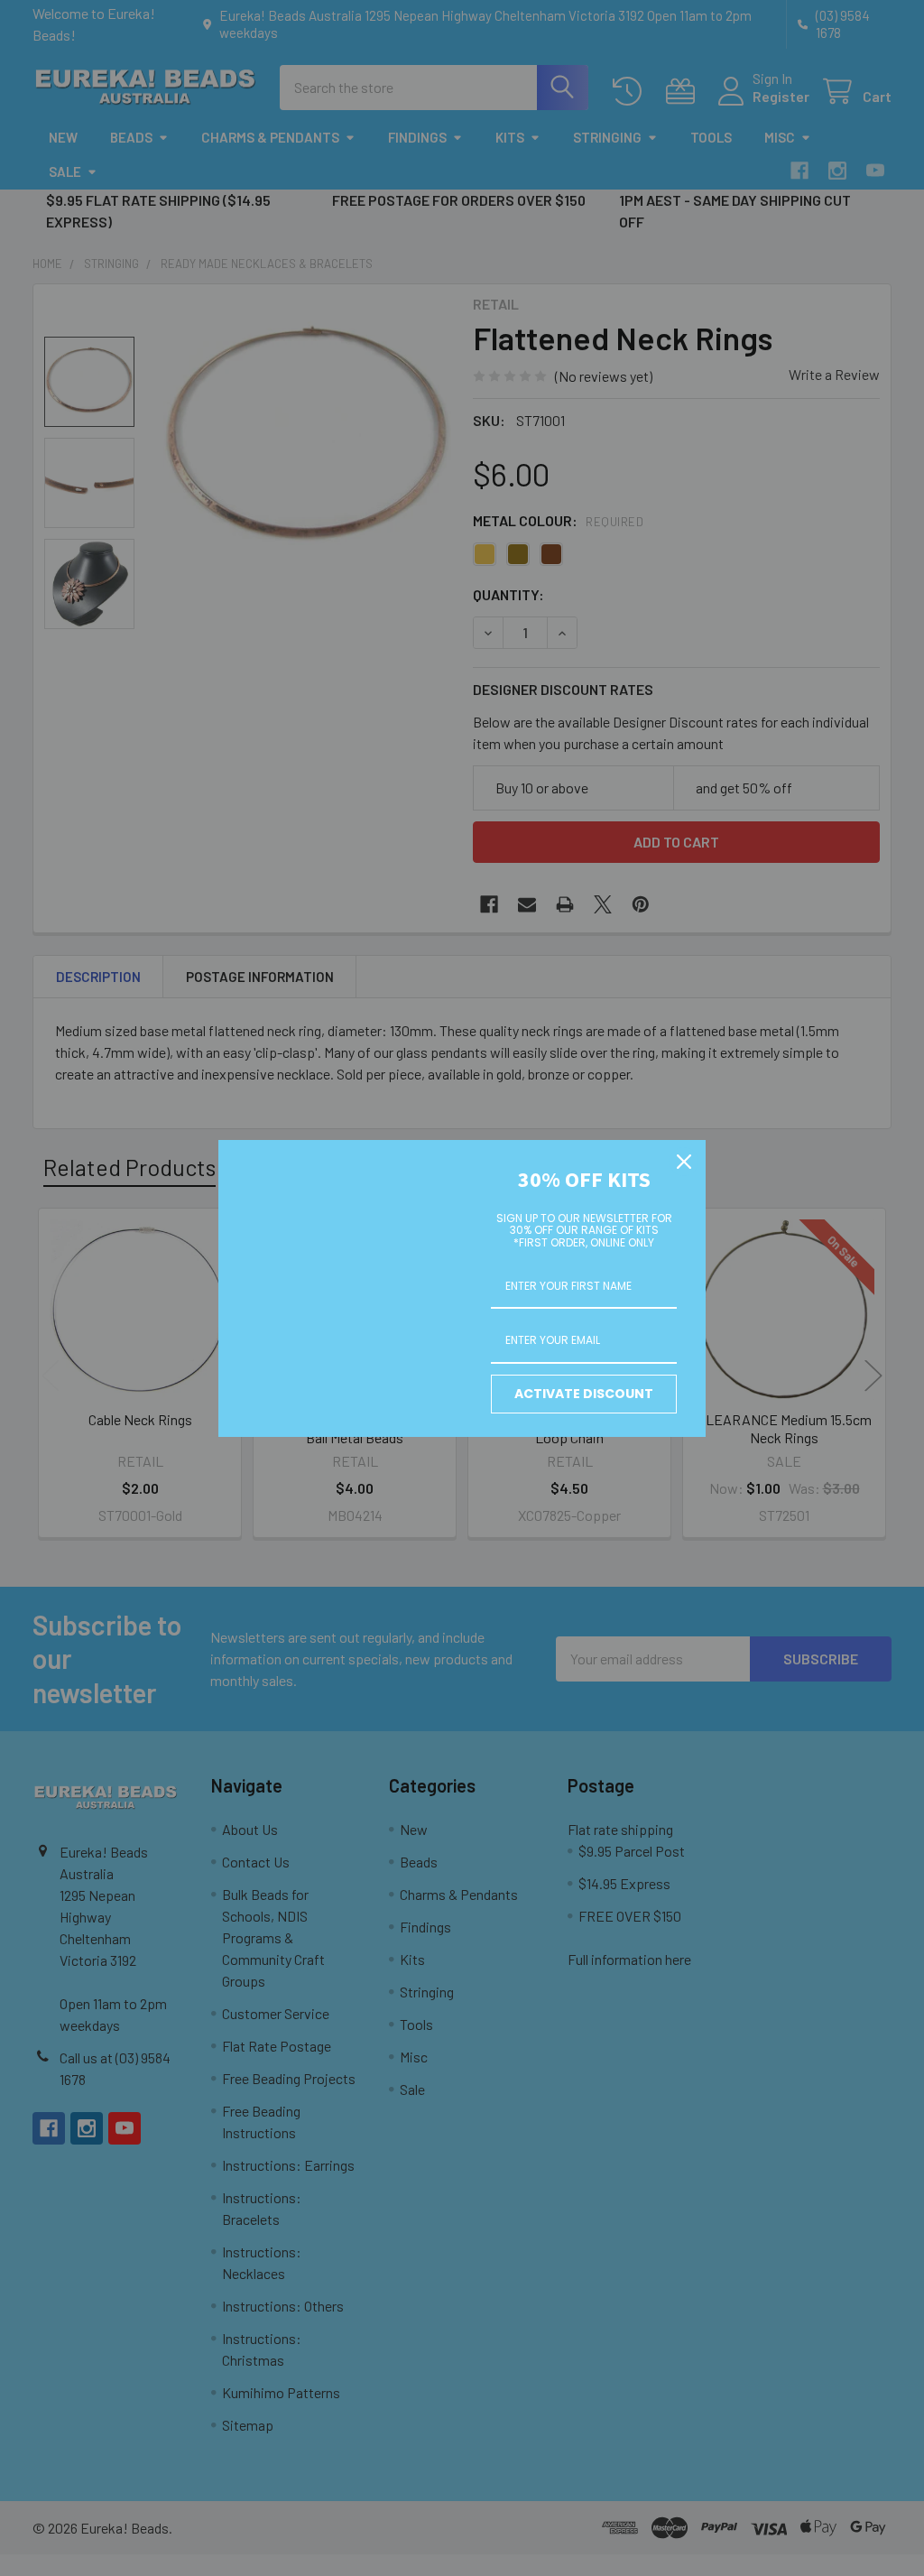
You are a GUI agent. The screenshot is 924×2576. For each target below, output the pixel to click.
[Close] (684, 1162)
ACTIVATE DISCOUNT (584, 1394)
